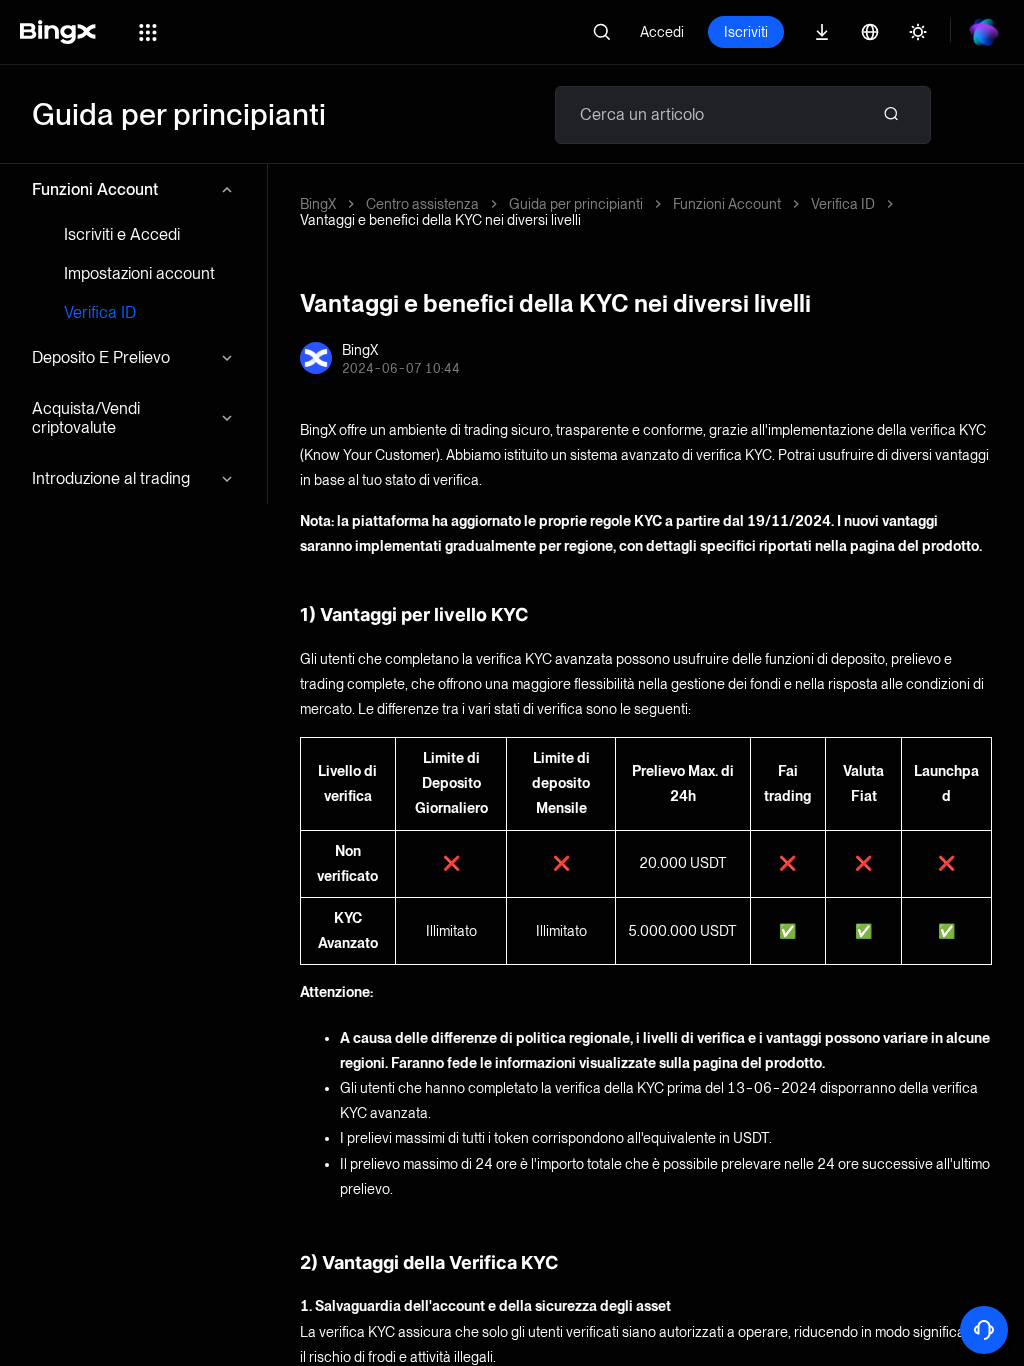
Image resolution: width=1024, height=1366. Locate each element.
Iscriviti (746, 32)
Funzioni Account (95, 189)
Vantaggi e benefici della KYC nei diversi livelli (440, 220)
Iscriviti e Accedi (122, 234)
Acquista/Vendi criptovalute (86, 418)
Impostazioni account (139, 273)
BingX (318, 204)
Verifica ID (100, 312)
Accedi (662, 32)
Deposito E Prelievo (101, 357)
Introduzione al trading (111, 478)
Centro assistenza (422, 204)
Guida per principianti (576, 204)
